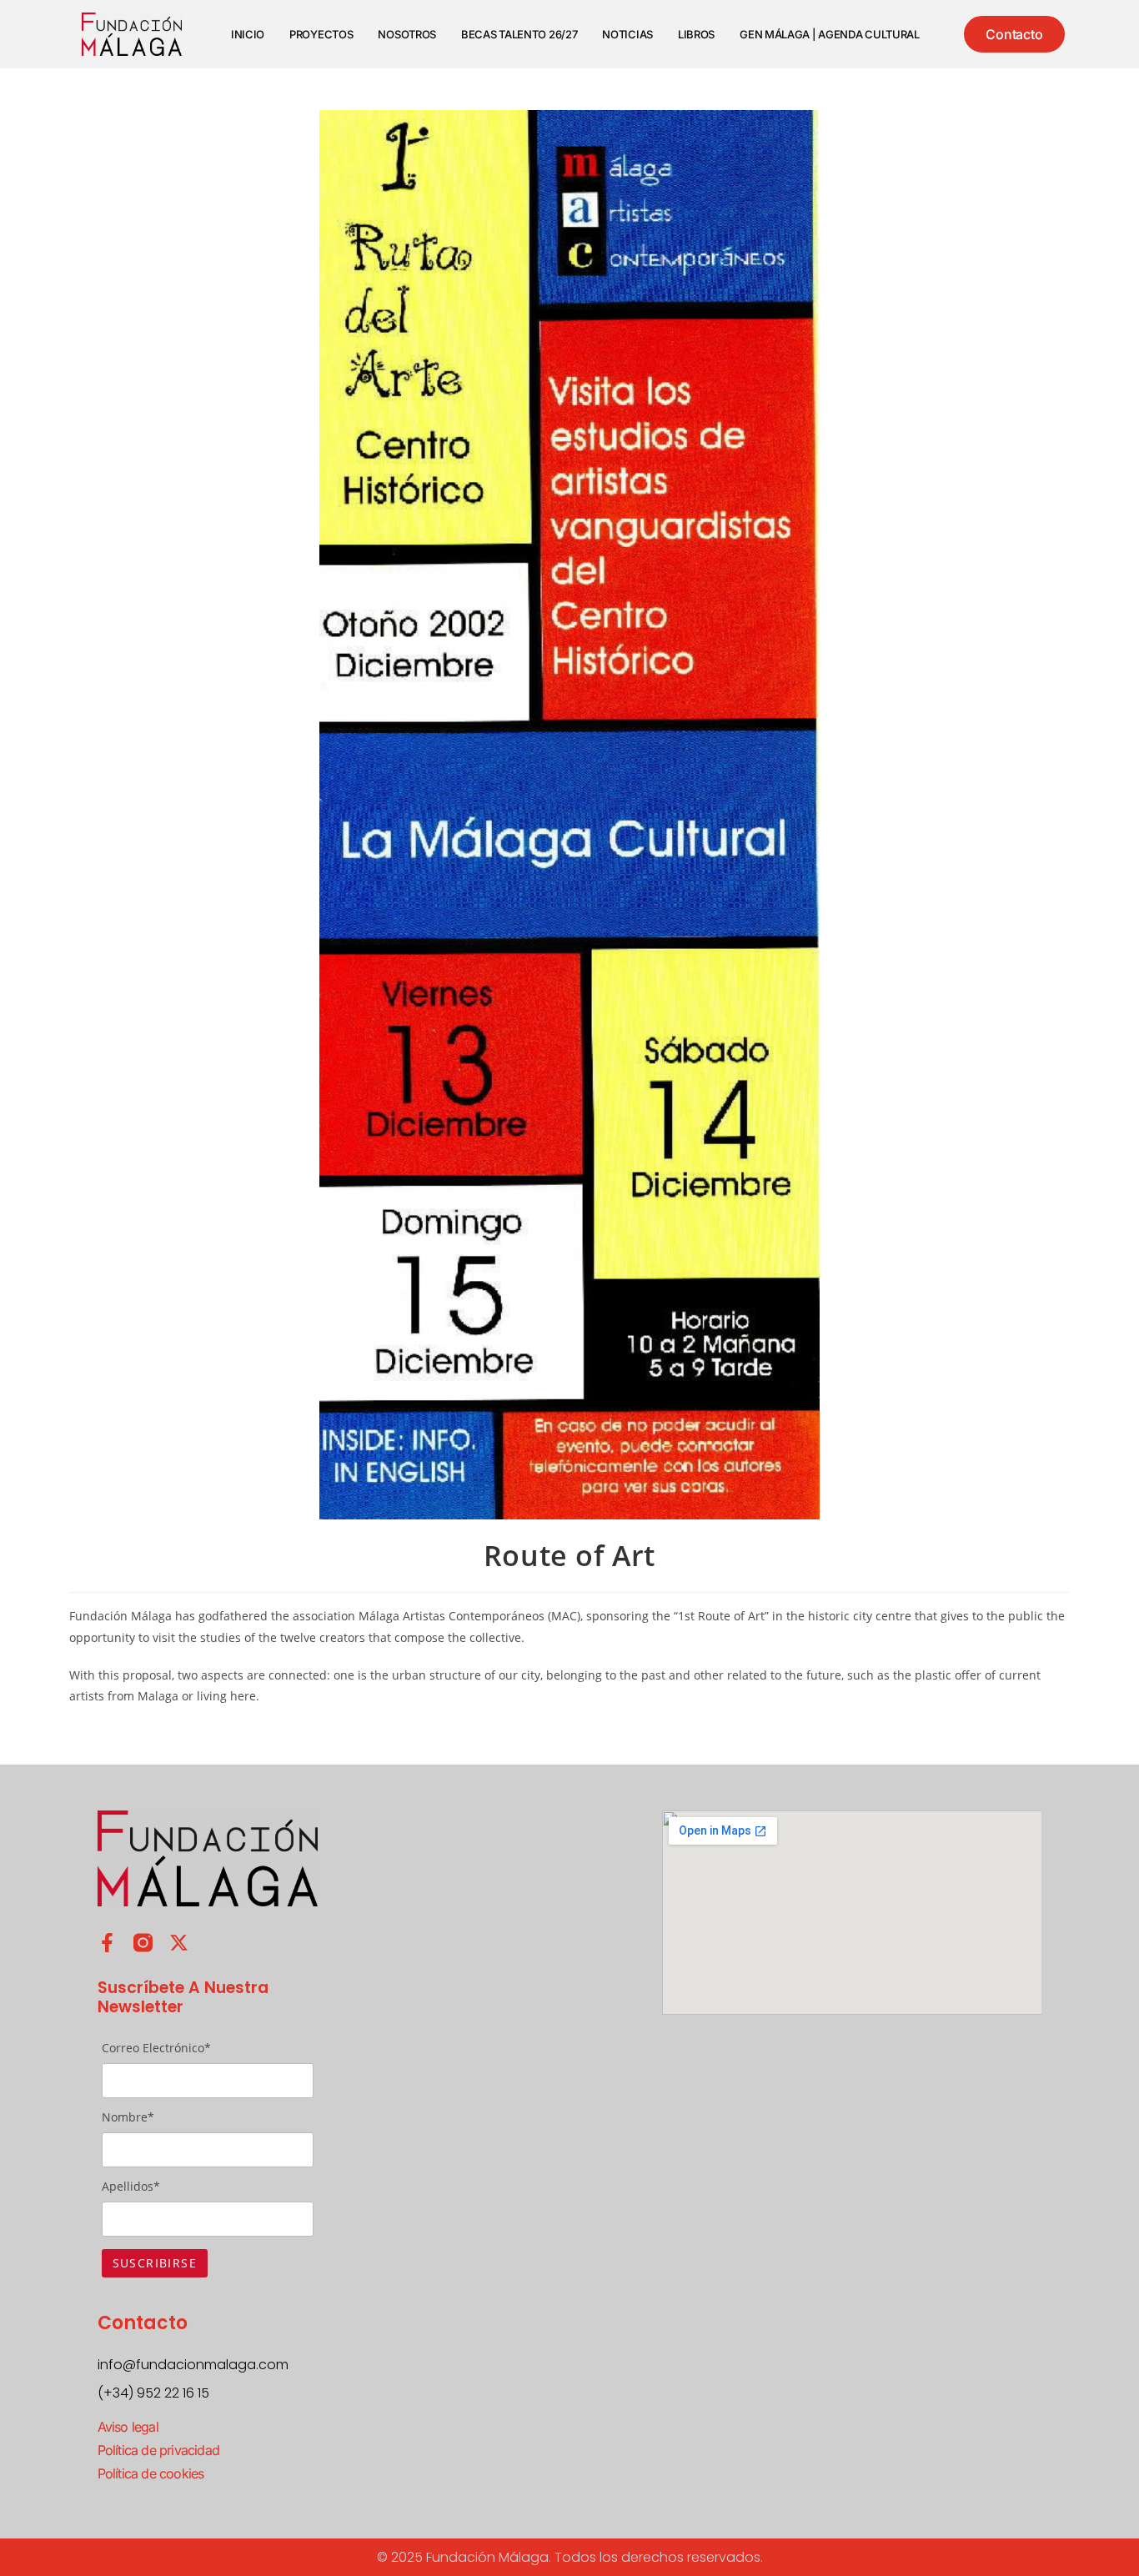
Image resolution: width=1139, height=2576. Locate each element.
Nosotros (407, 34)
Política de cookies (151, 2473)
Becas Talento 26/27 (519, 34)
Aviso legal (128, 2427)
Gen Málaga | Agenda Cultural (830, 34)
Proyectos (321, 34)
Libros (696, 34)
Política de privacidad (158, 2450)
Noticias (627, 34)
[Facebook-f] (107, 1943)
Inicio (248, 34)
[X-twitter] (179, 1943)
